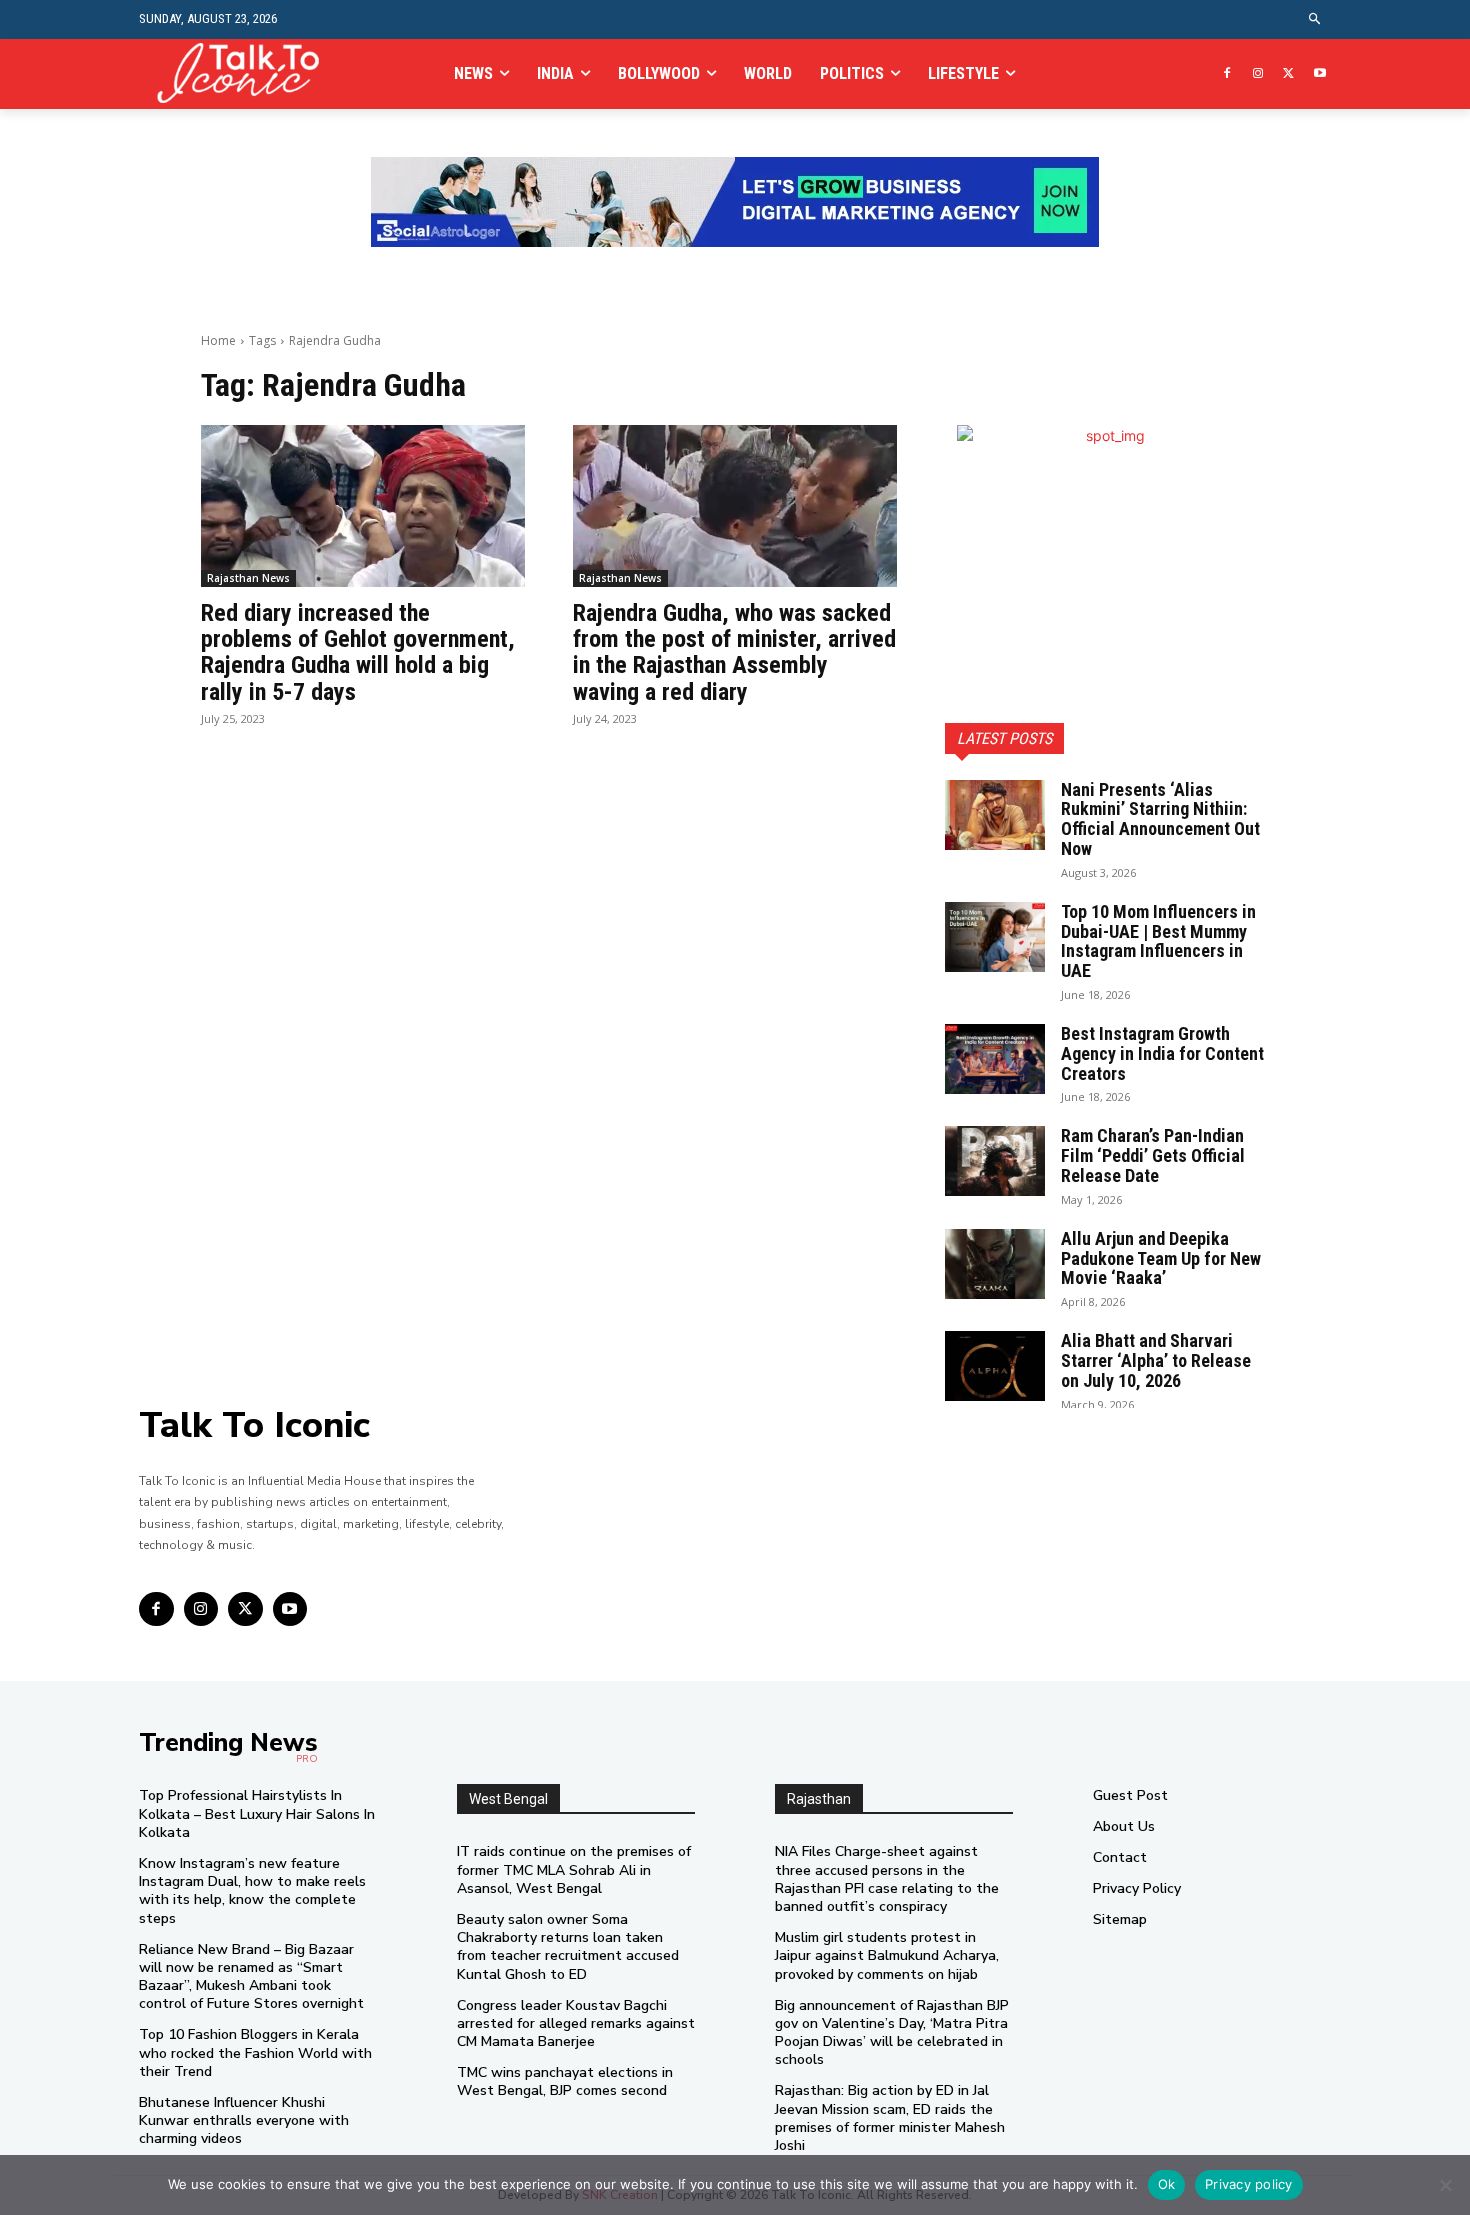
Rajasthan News (248, 578)
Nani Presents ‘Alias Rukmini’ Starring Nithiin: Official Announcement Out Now (1160, 819)
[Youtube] (1319, 74)
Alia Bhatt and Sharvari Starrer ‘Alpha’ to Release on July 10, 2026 (1156, 1360)
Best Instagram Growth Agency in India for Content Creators (1162, 1053)
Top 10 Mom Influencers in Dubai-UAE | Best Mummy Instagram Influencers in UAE (1158, 941)
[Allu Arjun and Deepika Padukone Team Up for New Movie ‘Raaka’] (995, 1264)
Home (218, 340)
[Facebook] (1227, 74)
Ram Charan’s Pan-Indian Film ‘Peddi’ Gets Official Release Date (1153, 1155)
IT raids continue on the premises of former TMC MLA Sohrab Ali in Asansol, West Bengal (574, 1869)
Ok (1167, 2184)
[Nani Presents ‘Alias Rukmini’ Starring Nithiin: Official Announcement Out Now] (995, 815)
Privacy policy (1249, 2184)
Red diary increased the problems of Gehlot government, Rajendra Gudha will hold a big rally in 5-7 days (358, 652)
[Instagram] (1258, 74)
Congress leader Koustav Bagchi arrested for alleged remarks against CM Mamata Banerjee (576, 2023)
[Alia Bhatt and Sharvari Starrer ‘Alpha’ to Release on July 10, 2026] (995, 1366)
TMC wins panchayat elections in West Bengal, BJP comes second (565, 2081)
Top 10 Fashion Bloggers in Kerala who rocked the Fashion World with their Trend (255, 2052)
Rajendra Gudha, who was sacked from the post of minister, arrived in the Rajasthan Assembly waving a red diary (734, 652)
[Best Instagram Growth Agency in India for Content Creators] (995, 1059)
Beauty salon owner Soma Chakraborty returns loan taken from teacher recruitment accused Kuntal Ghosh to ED (568, 1947)
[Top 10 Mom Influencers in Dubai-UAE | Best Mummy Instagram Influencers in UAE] (995, 937)
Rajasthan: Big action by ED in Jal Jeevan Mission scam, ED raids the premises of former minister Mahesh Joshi (890, 2118)
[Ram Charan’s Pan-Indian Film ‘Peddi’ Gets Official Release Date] (995, 1161)
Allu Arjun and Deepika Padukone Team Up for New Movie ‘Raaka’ (1161, 1258)
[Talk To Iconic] (246, 73)
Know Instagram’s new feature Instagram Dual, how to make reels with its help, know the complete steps (252, 1891)
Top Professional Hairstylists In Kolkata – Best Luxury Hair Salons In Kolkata (257, 1813)
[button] (1315, 19)
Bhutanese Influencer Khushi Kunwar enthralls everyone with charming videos (244, 2120)
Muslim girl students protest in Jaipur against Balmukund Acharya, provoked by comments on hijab (887, 1955)
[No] (1445, 2185)
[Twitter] (1288, 74)
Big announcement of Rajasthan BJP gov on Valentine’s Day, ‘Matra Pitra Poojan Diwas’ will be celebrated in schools (892, 2033)
